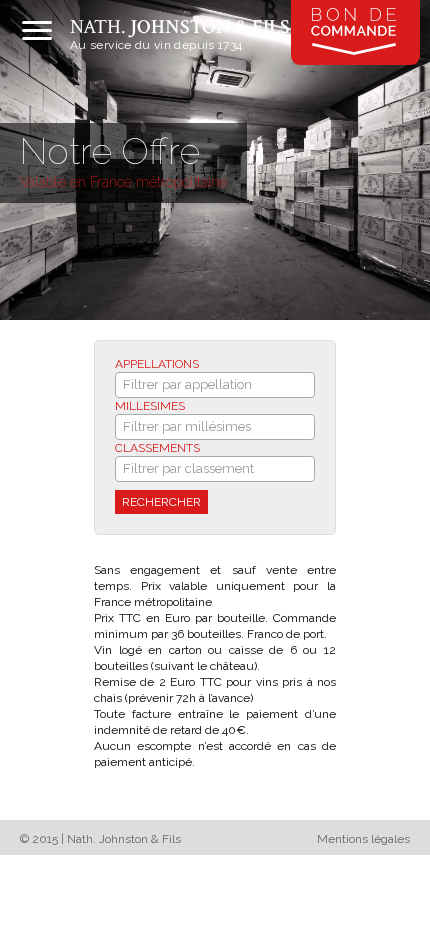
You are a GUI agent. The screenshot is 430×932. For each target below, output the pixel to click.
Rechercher (161, 502)
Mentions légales (363, 839)
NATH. (180, 27)
